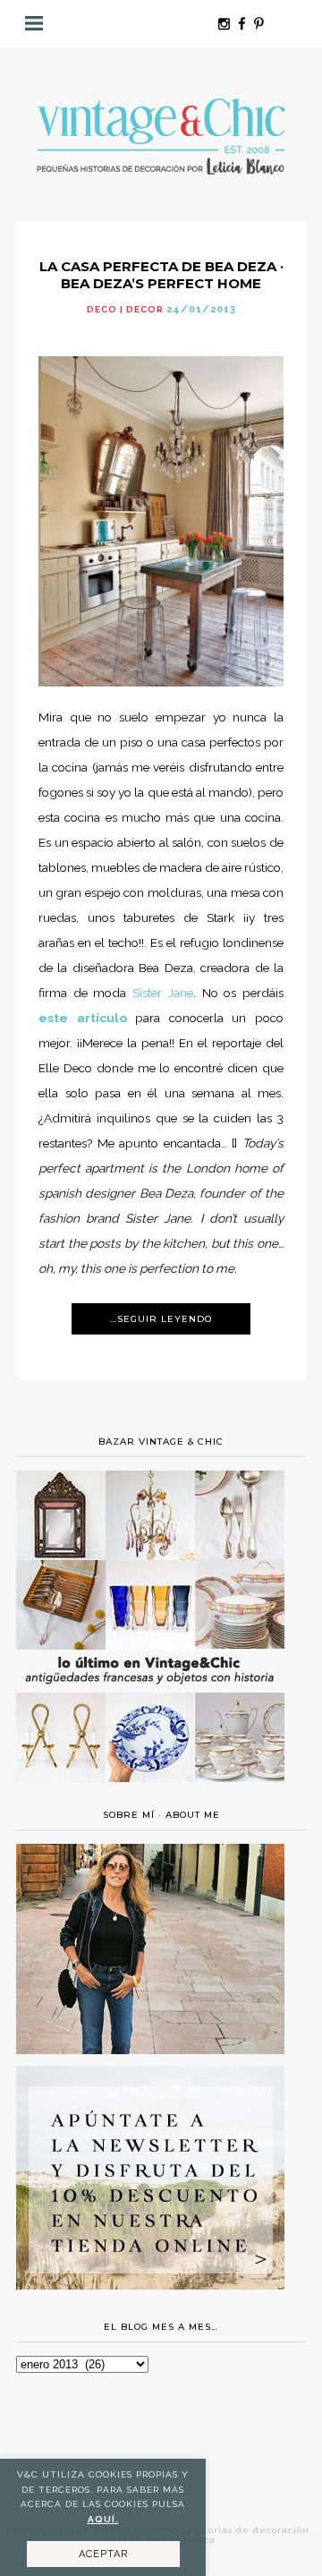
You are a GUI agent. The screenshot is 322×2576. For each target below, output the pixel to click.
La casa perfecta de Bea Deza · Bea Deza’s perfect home (161, 275)
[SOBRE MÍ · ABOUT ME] (150, 2050)
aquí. (103, 2519)
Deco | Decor (125, 309)
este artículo (83, 1018)
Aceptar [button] (103, 2554)
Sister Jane (163, 993)
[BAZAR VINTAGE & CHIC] (150, 1793)
